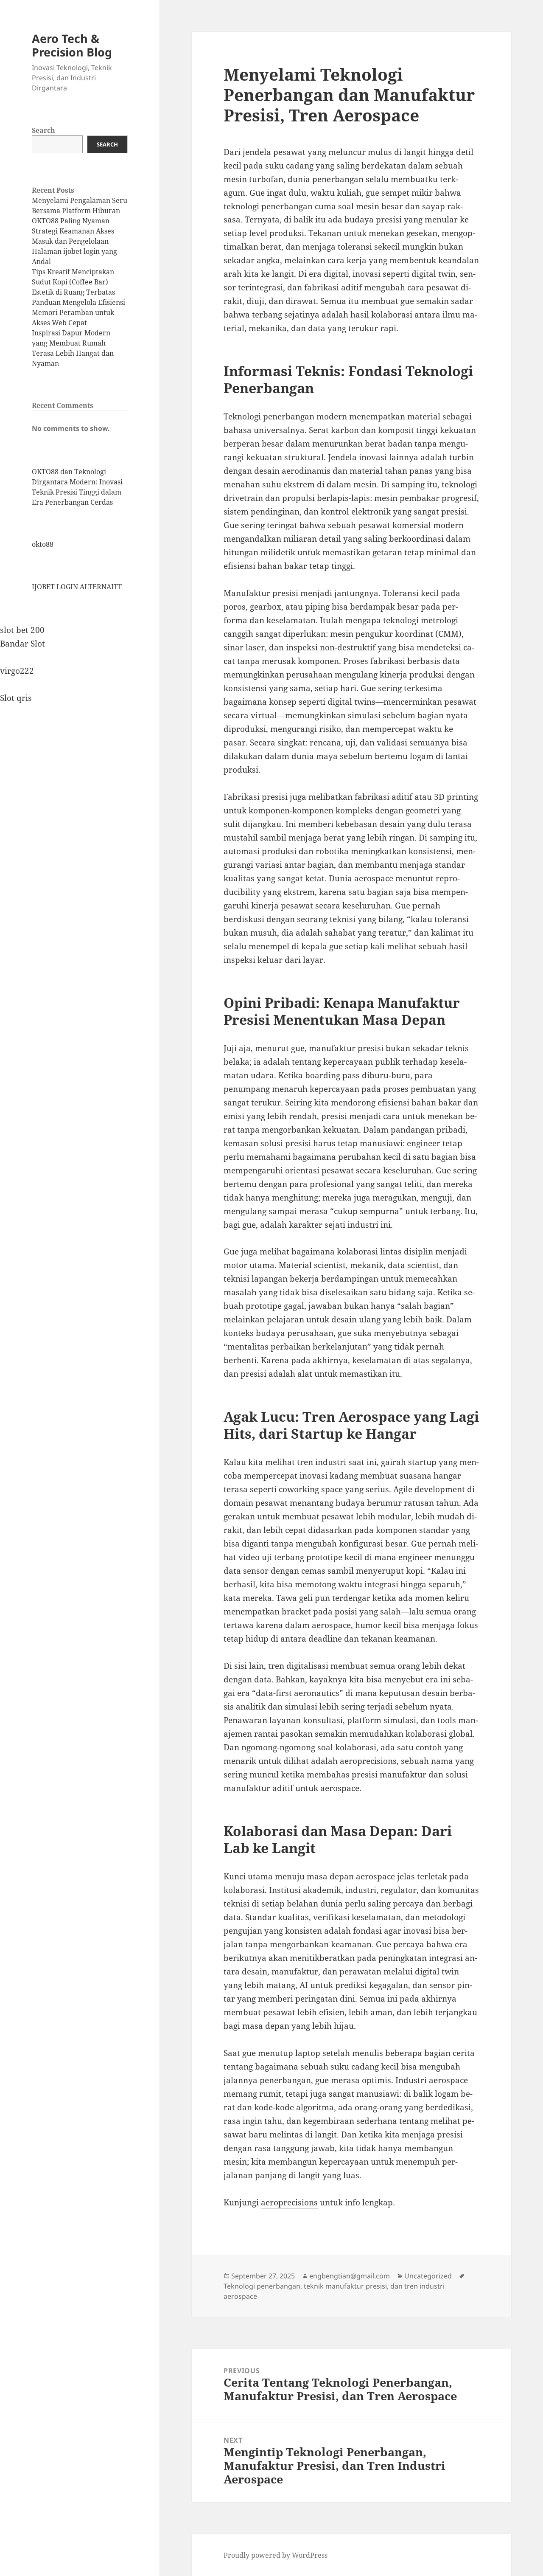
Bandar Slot (22, 644)
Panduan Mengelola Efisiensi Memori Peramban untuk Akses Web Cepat (78, 312)
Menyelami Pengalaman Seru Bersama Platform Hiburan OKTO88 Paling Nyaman (80, 211)
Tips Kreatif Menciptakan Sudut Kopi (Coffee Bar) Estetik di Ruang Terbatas (73, 282)
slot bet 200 (22, 630)
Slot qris (16, 698)
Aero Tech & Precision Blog (72, 45)
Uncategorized (428, 2276)
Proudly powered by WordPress (276, 2555)
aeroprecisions (289, 2202)
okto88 (43, 544)
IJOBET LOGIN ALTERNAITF (77, 587)
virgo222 (17, 671)
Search (43, 130)
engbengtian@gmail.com (350, 2276)
